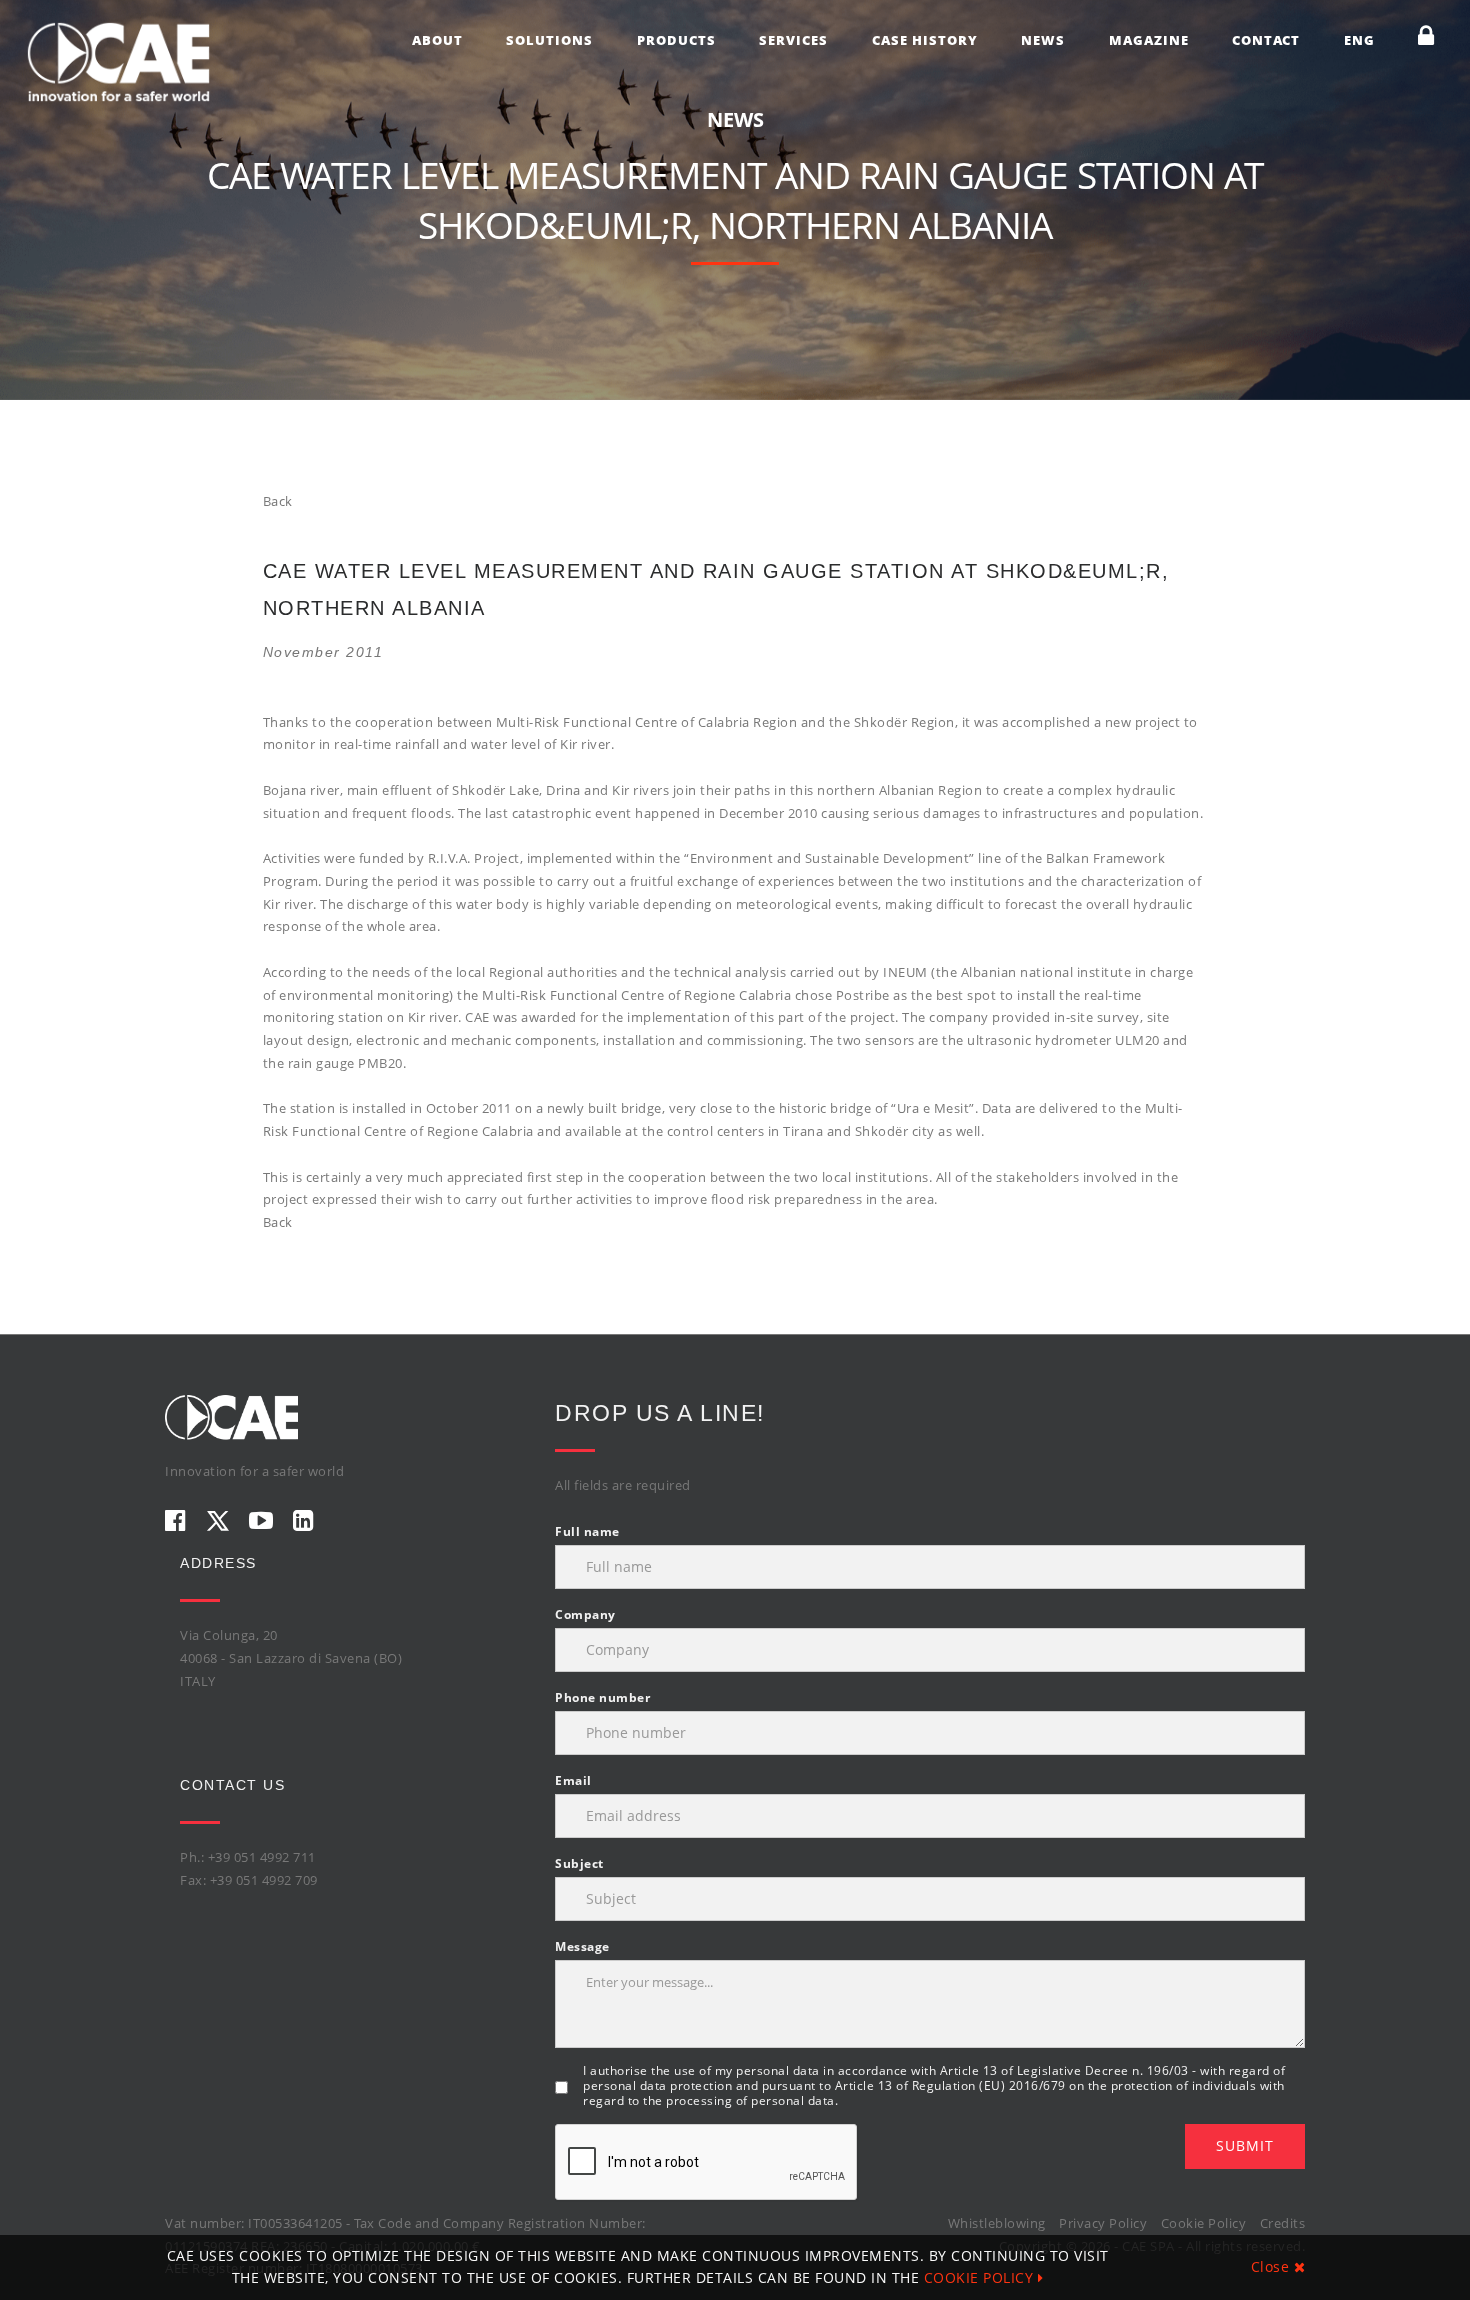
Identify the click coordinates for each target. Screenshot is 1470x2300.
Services (793, 40)
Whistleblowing (997, 2223)
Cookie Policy (1204, 2223)
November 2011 (323, 652)
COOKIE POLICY (981, 2277)
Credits (1283, 2223)
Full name (587, 1531)
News (1043, 40)
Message (582, 1946)
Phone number (602, 1697)
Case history (925, 40)
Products (676, 40)
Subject (579, 1863)
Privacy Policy (1103, 2223)
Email (573, 1780)
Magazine (1149, 40)
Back (278, 501)
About (437, 40)
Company (585, 1614)
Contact (1266, 40)
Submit (1245, 2145)
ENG (1359, 40)
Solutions (549, 40)
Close (1272, 2266)
